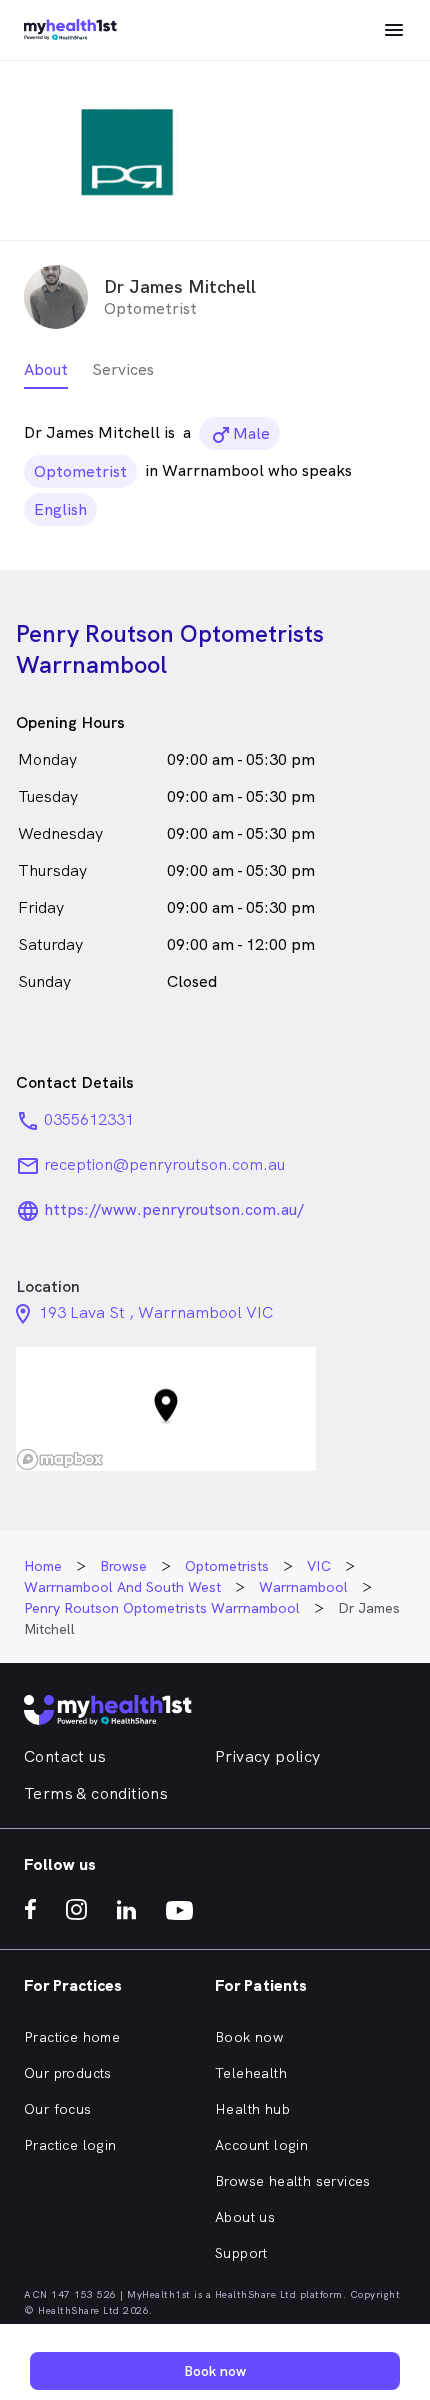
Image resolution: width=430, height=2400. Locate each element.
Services (123, 369)
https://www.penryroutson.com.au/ (174, 1209)
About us (245, 2217)
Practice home (72, 2037)
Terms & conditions (96, 1793)
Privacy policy (268, 1756)
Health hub (252, 2109)
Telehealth (251, 2073)
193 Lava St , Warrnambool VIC (156, 1312)
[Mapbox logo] (60, 1459)
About (46, 369)
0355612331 (89, 1119)
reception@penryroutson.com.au (164, 1164)
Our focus (58, 2109)
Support (241, 2253)
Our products (68, 2073)
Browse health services (293, 2181)
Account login (261, 2145)
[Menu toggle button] (394, 30)
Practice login (70, 2145)
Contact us (65, 1756)
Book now (249, 2037)
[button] (166, 1409)
